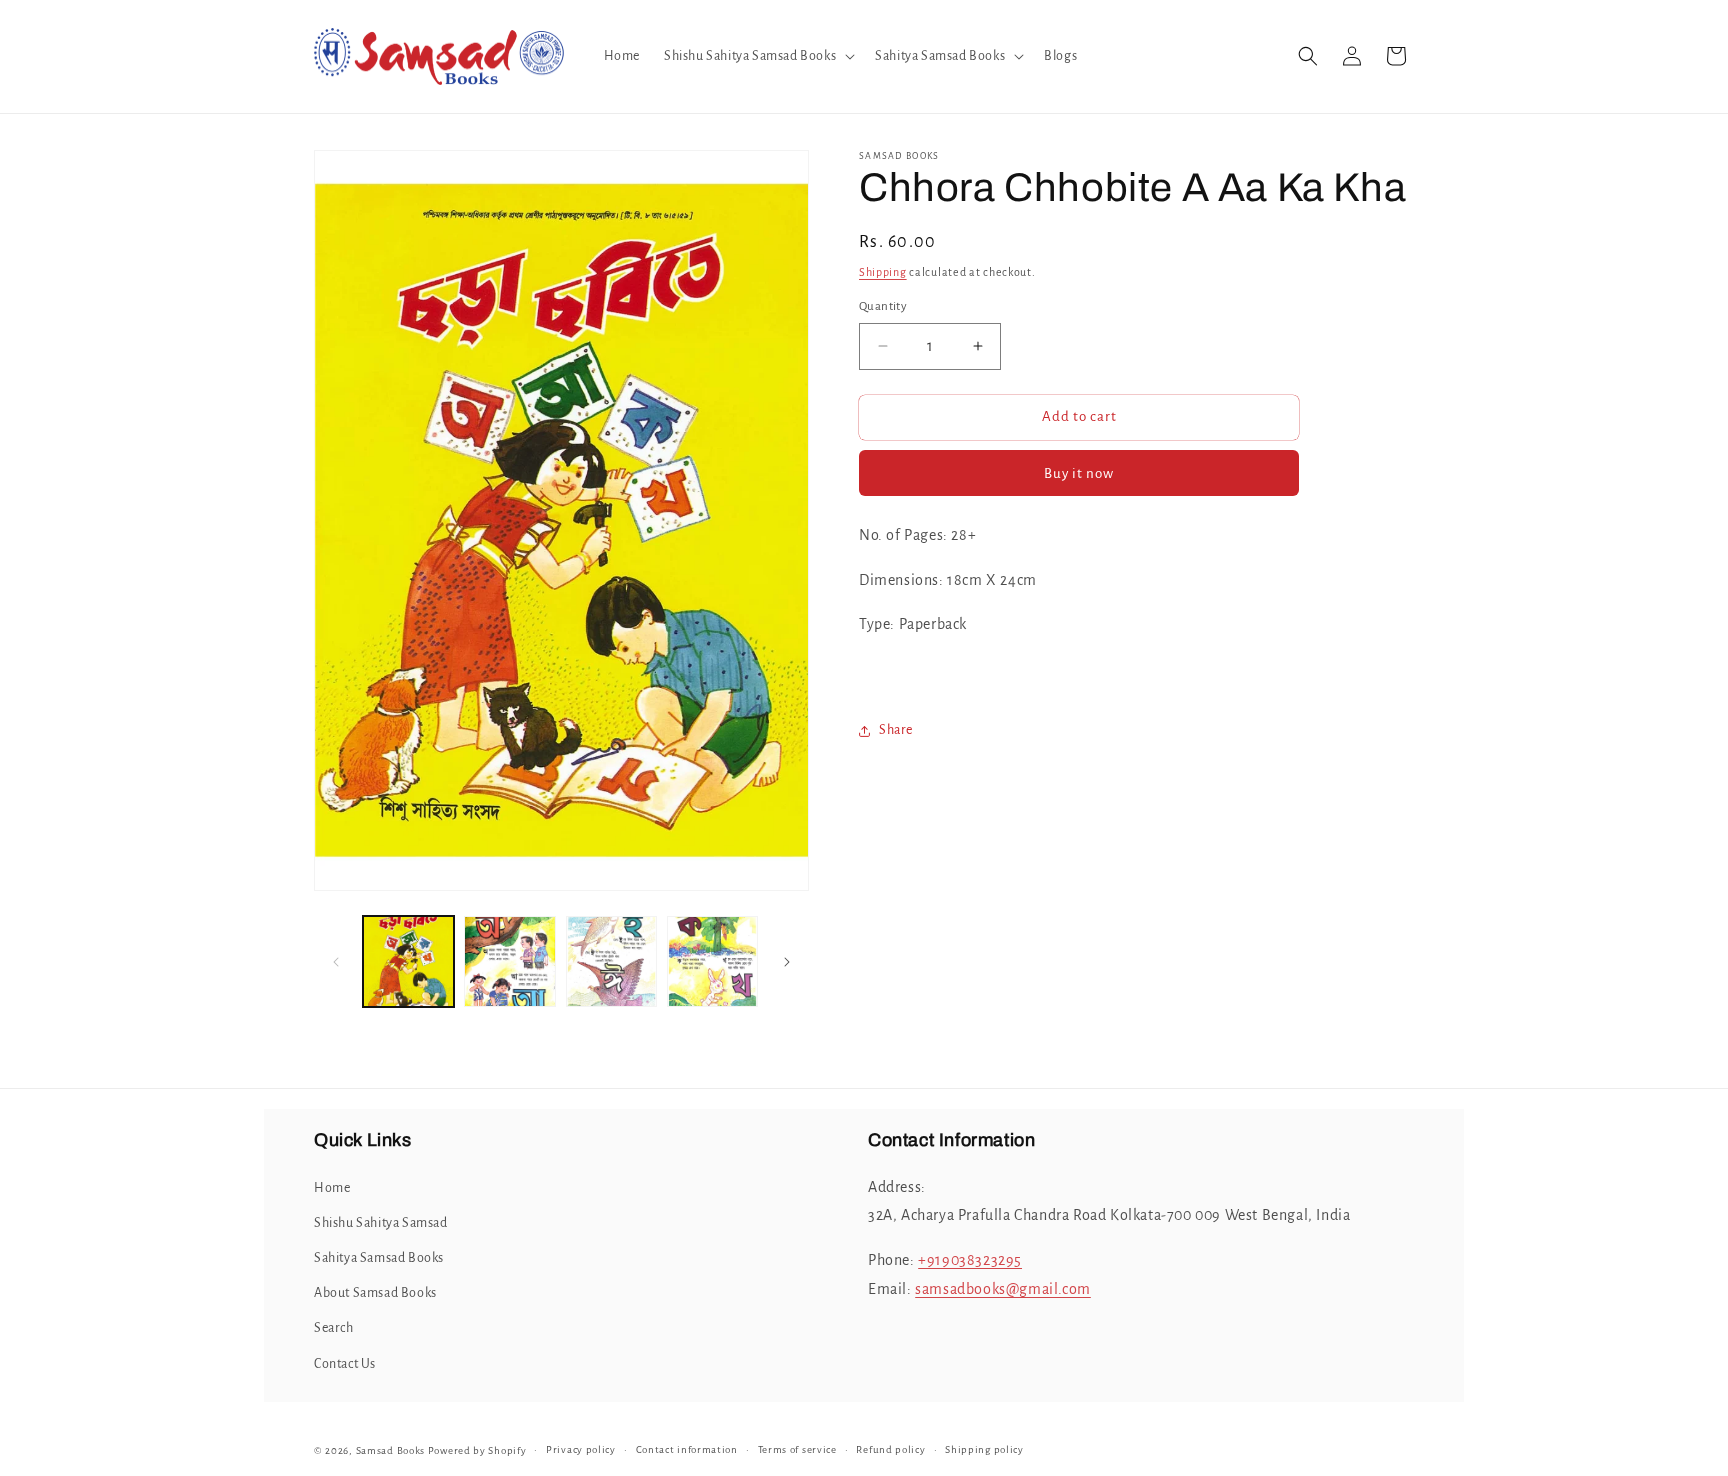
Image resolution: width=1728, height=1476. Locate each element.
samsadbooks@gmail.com (1003, 1289)
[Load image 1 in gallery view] (408, 961)
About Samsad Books (375, 1293)
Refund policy (890, 1449)
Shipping (883, 272)
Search (334, 1328)
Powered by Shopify (477, 1450)
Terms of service (797, 1449)
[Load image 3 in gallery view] (611, 961)
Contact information (687, 1449)
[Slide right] (787, 962)
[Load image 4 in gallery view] (712, 961)
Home (332, 1188)
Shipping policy (984, 1449)
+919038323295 (970, 1260)
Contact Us (345, 1364)
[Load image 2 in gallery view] (509, 961)
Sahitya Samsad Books (379, 1258)
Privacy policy (581, 1449)
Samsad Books (390, 1450)
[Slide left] (336, 962)
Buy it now (1079, 472)
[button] (757, 56)
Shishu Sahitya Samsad (381, 1223)
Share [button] (896, 730)
